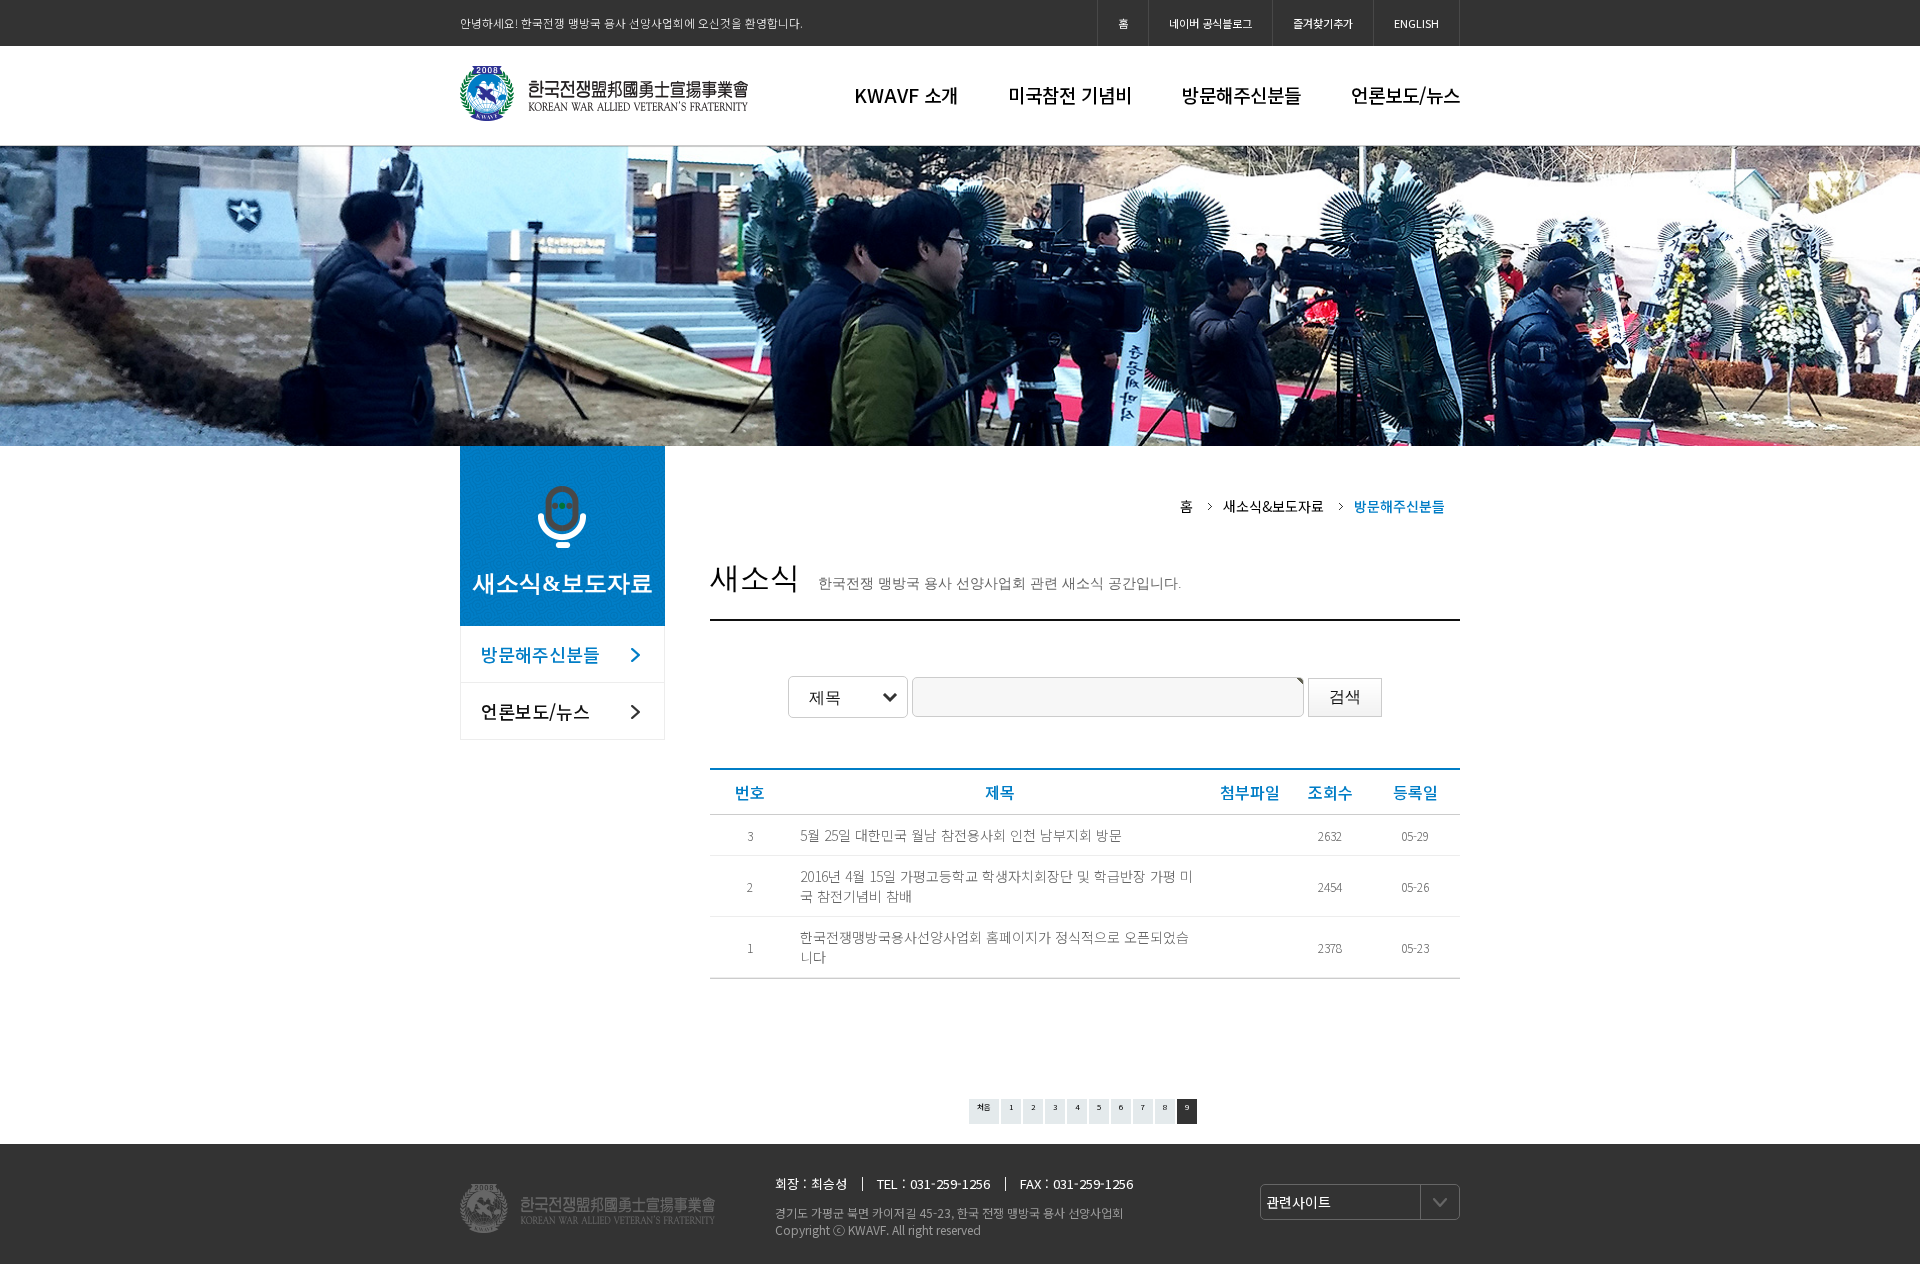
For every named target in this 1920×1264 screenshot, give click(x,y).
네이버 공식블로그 (1210, 23)
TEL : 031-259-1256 (933, 1183)
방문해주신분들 (1241, 94)
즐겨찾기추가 (1323, 23)
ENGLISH (1416, 23)
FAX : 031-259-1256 (1076, 1183)
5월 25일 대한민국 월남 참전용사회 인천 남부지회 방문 (961, 835)
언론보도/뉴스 (1405, 94)
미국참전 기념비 (1070, 94)
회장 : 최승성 (811, 1183)
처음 (984, 1106)
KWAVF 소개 (906, 94)
